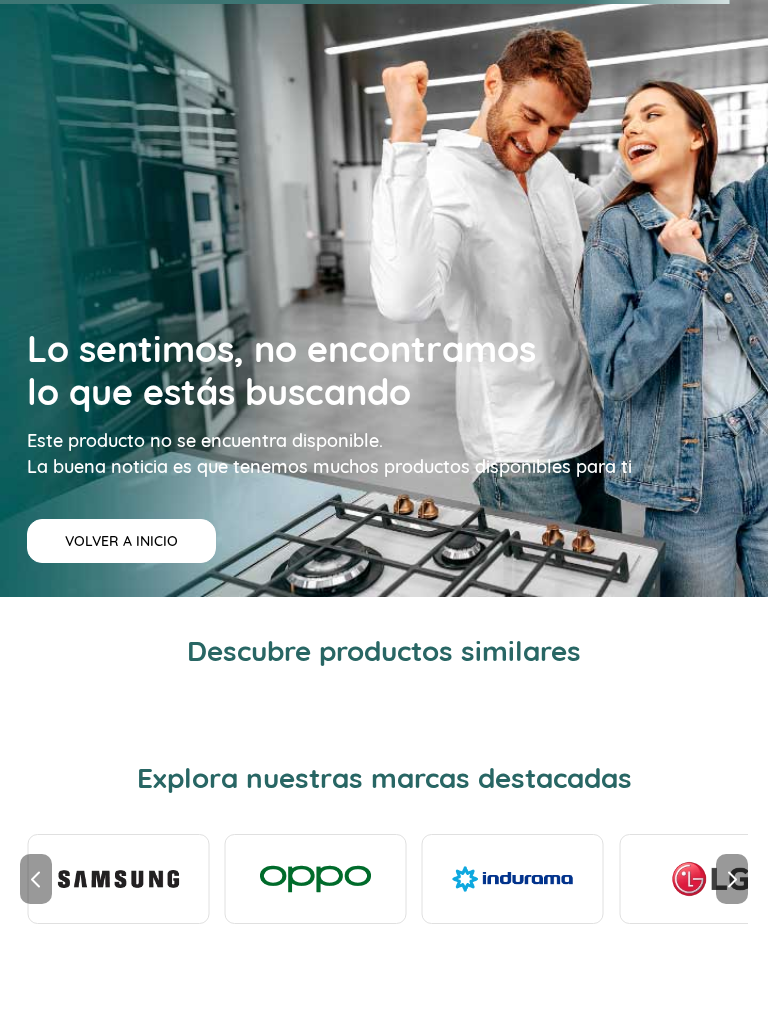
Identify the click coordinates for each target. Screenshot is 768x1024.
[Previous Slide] (36, 879)
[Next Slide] (732, 879)
